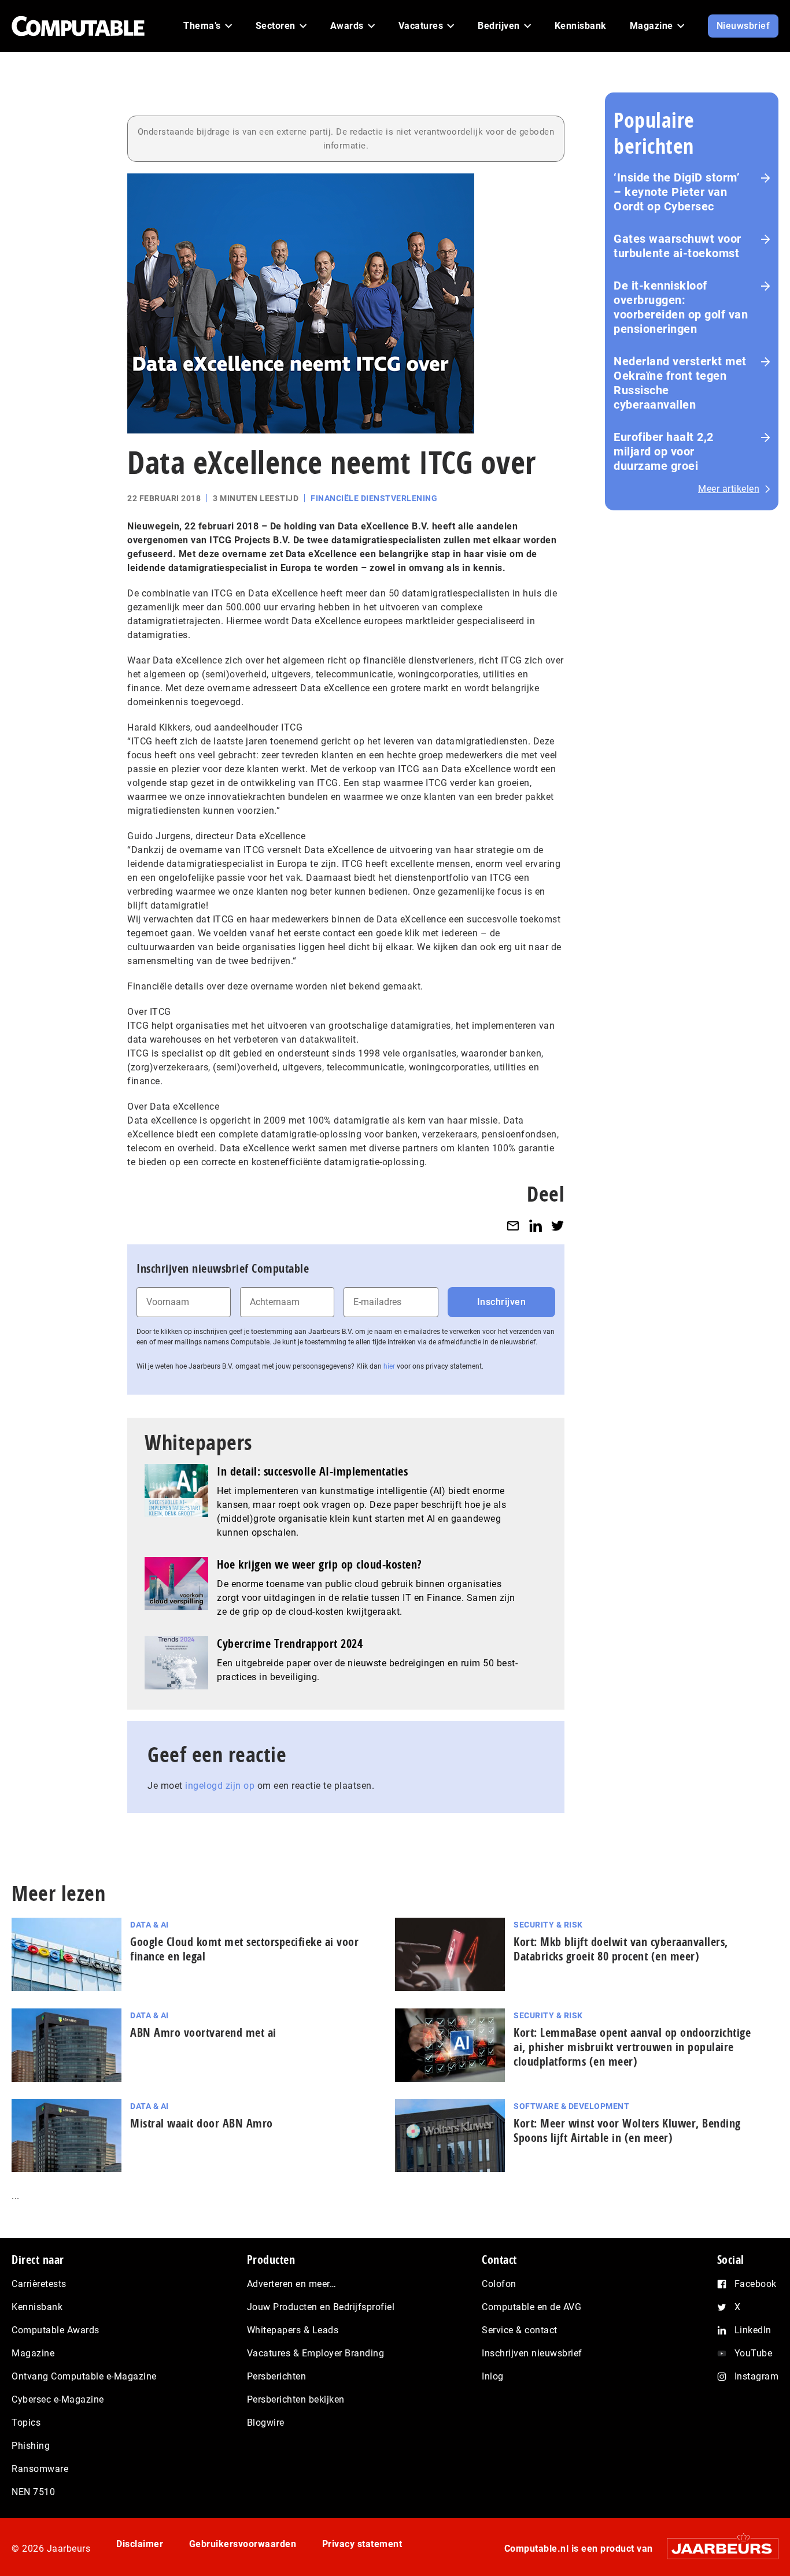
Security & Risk (548, 1925)
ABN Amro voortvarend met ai (203, 2032)
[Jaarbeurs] (717, 2549)
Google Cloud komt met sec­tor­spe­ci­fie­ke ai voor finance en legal (244, 1949)
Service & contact (520, 2330)
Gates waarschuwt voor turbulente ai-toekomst (678, 246)
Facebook (756, 2284)
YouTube (754, 2353)
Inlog (493, 2376)
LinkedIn (753, 2330)
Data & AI (149, 1925)
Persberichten (277, 2376)
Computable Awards (56, 2330)
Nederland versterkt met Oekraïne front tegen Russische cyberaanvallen (680, 383)
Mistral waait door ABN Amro (202, 2123)
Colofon (499, 2284)
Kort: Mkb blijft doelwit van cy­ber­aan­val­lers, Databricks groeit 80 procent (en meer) (621, 1949)
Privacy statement (362, 2544)
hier (389, 1366)
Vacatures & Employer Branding (316, 2353)
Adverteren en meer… (292, 2284)
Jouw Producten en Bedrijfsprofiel (321, 2307)
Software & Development (571, 2106)
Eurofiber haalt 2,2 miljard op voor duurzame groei (664, 451)
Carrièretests (39, 2284)
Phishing (31, 2446)
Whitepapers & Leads (293, 2330)
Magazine (33, 2353)
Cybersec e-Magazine (58, 2399)
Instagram (757, 2376)
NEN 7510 (33, 2492)
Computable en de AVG (531, 2307)
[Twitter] (558, 1226)
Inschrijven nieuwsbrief (532, 2353)
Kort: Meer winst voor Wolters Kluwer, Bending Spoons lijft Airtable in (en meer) (627, 2130)
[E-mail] (513, 1226)
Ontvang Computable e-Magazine (84, 2376)
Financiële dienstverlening (374, 498)
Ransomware (40, 2469)
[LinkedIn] (536, 1226)
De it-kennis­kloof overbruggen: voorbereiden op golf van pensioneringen (681, 307)
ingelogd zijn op (220, 1786)
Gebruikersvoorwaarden (243, 2544)
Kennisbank (37, 2307)
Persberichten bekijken (296, 2399)
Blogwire (266, 2423)
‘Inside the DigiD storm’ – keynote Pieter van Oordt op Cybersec (677, 192)
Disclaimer (140, 2544)
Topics (26, 2423)
